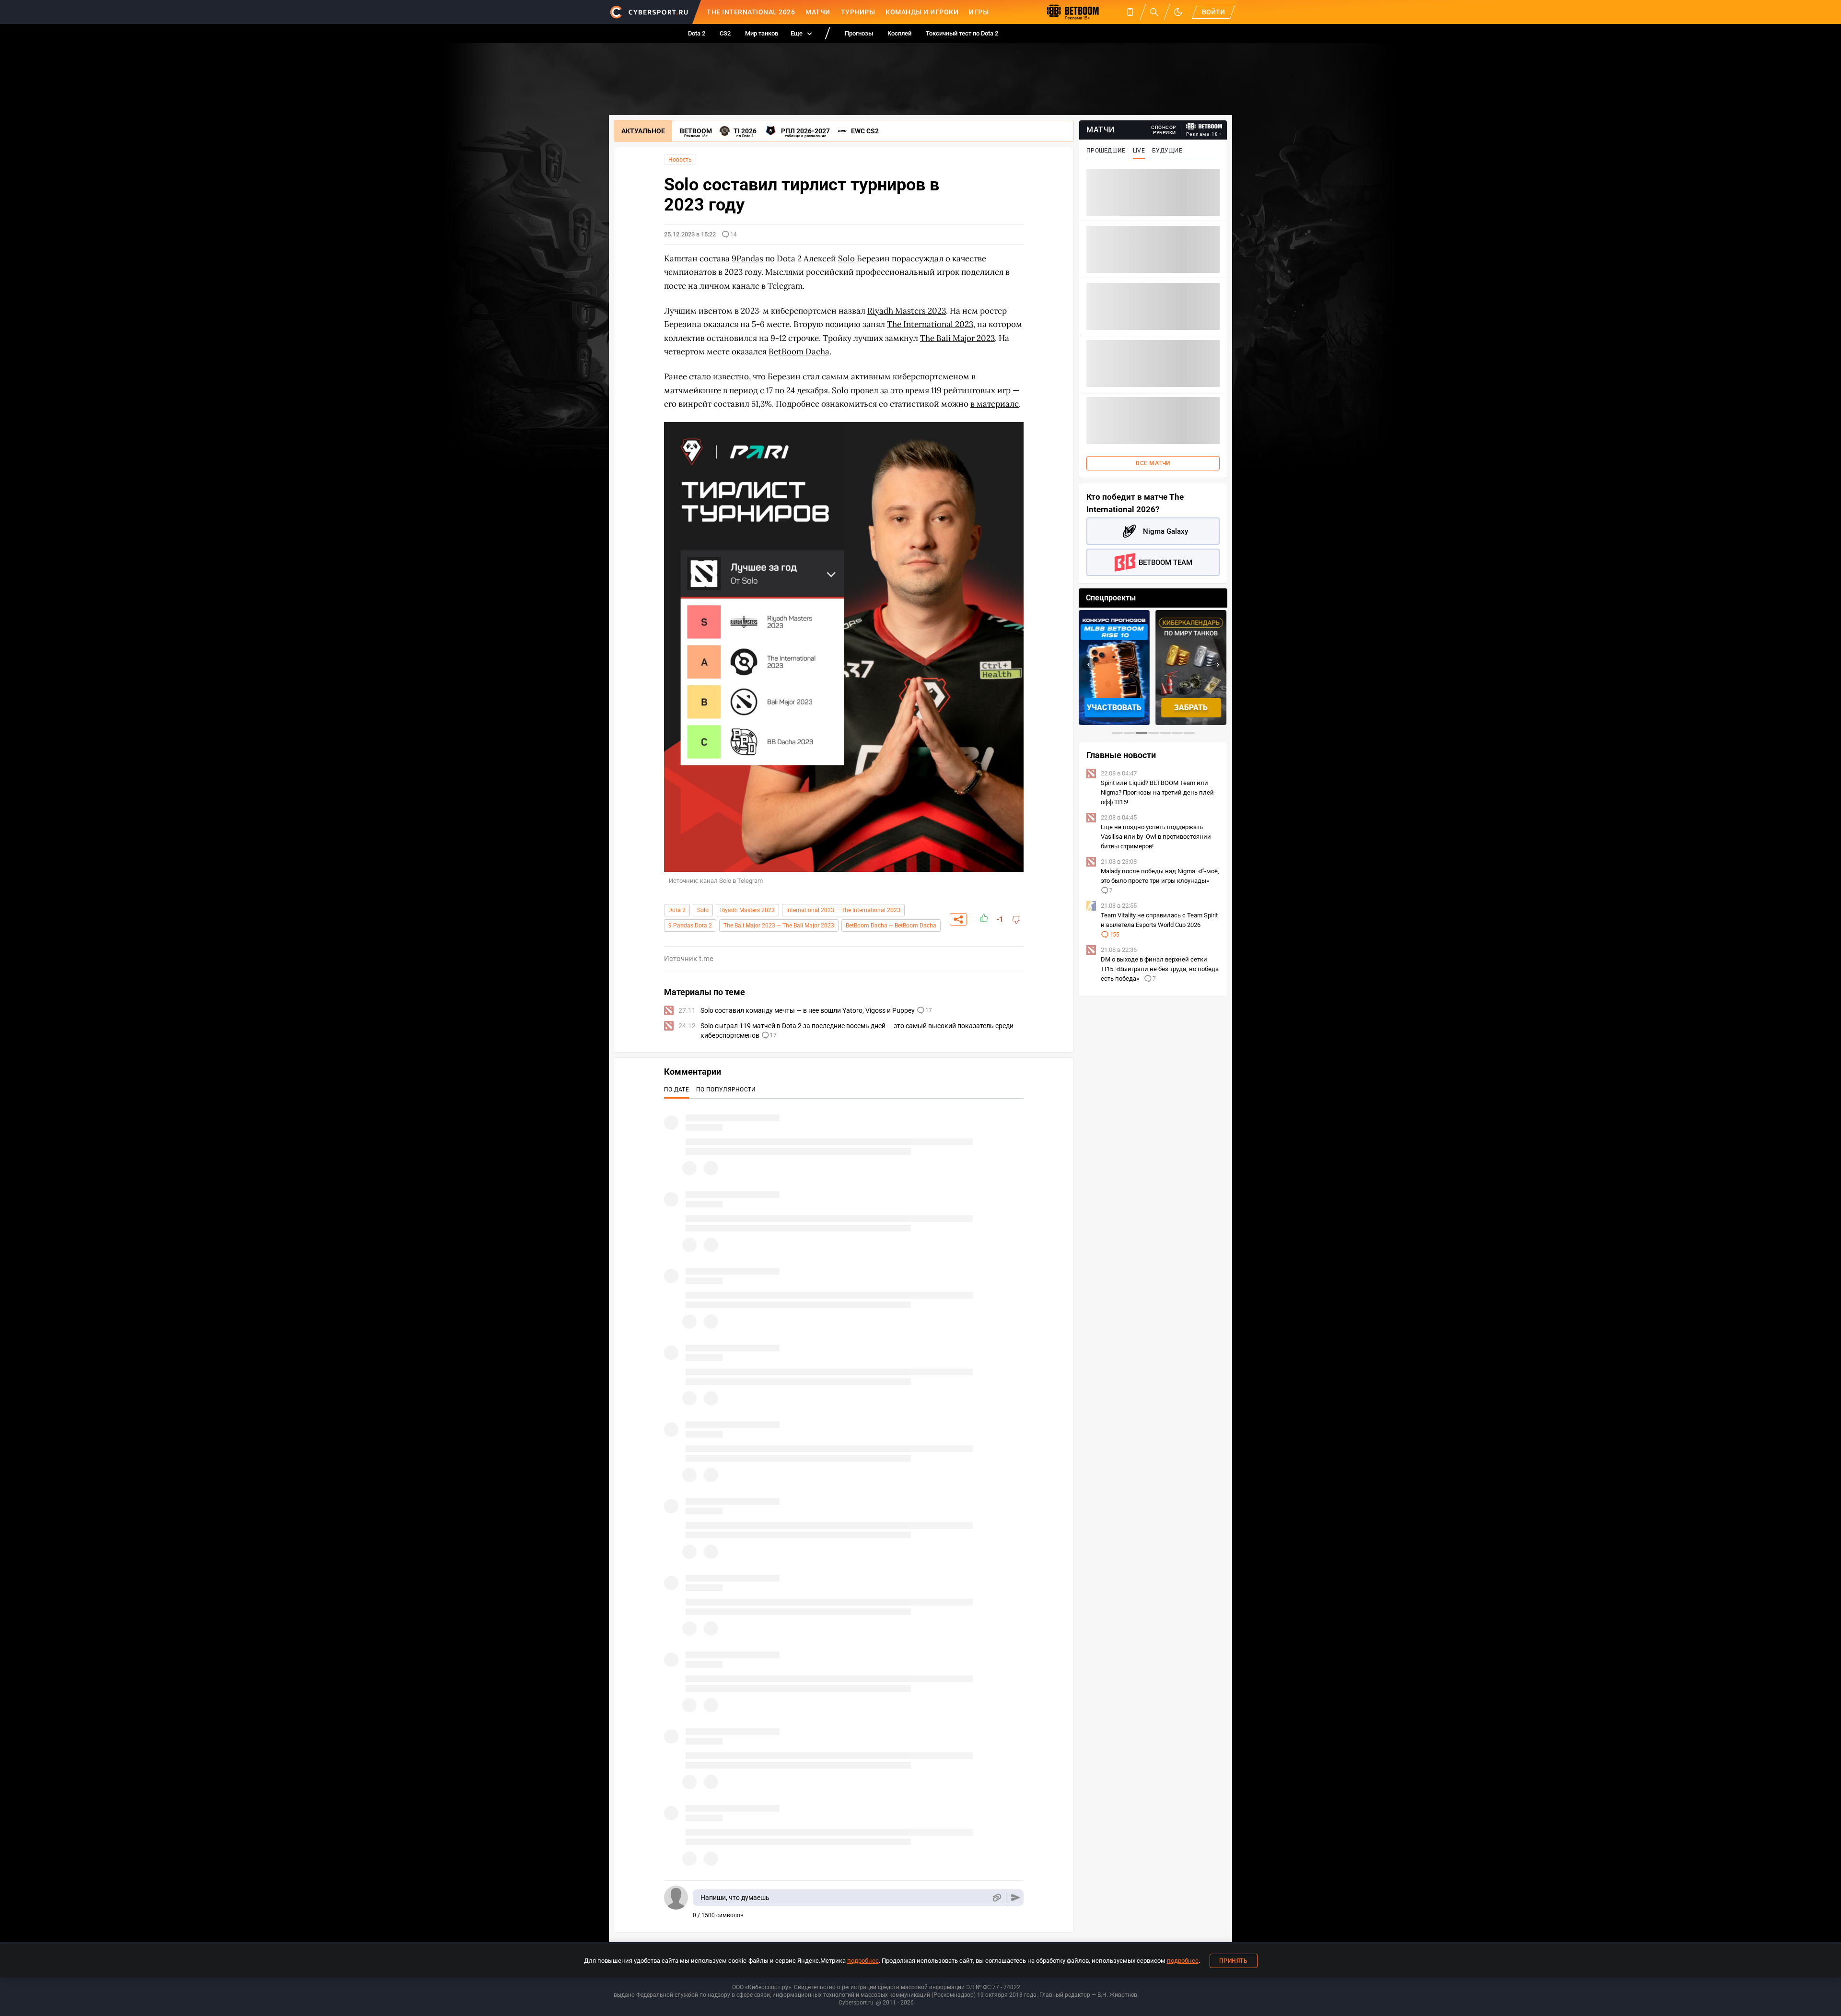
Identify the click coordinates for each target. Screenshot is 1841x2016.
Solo (703, 910)
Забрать (1114, 708)
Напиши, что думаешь (735, 1898)
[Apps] (1130, 12)
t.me (706, 959)
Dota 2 (697, 33)
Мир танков (762, 33)
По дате (676, 1090)
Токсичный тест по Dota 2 (962, 33)
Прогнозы (859, 33)
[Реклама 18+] (1204, 126)
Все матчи (1153, 463)
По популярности (726, 1090)
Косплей (899, 33)
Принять (1234, 1961)
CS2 (725, 33)
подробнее (863, 1961)
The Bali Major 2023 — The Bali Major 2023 (779, 926)
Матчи (818, 12)
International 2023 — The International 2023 (843, 910)
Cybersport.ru (856, 2003)
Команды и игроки (922, 12)
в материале (995, 404)
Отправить (1016, 1898)
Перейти (1191, 708)
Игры (979, 12)
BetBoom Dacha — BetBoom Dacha (891, 926)
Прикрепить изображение (996, 1898)
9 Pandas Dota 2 (690, 926)
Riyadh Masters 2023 (747, 910)
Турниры (858, 12)
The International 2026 (751, 12)
